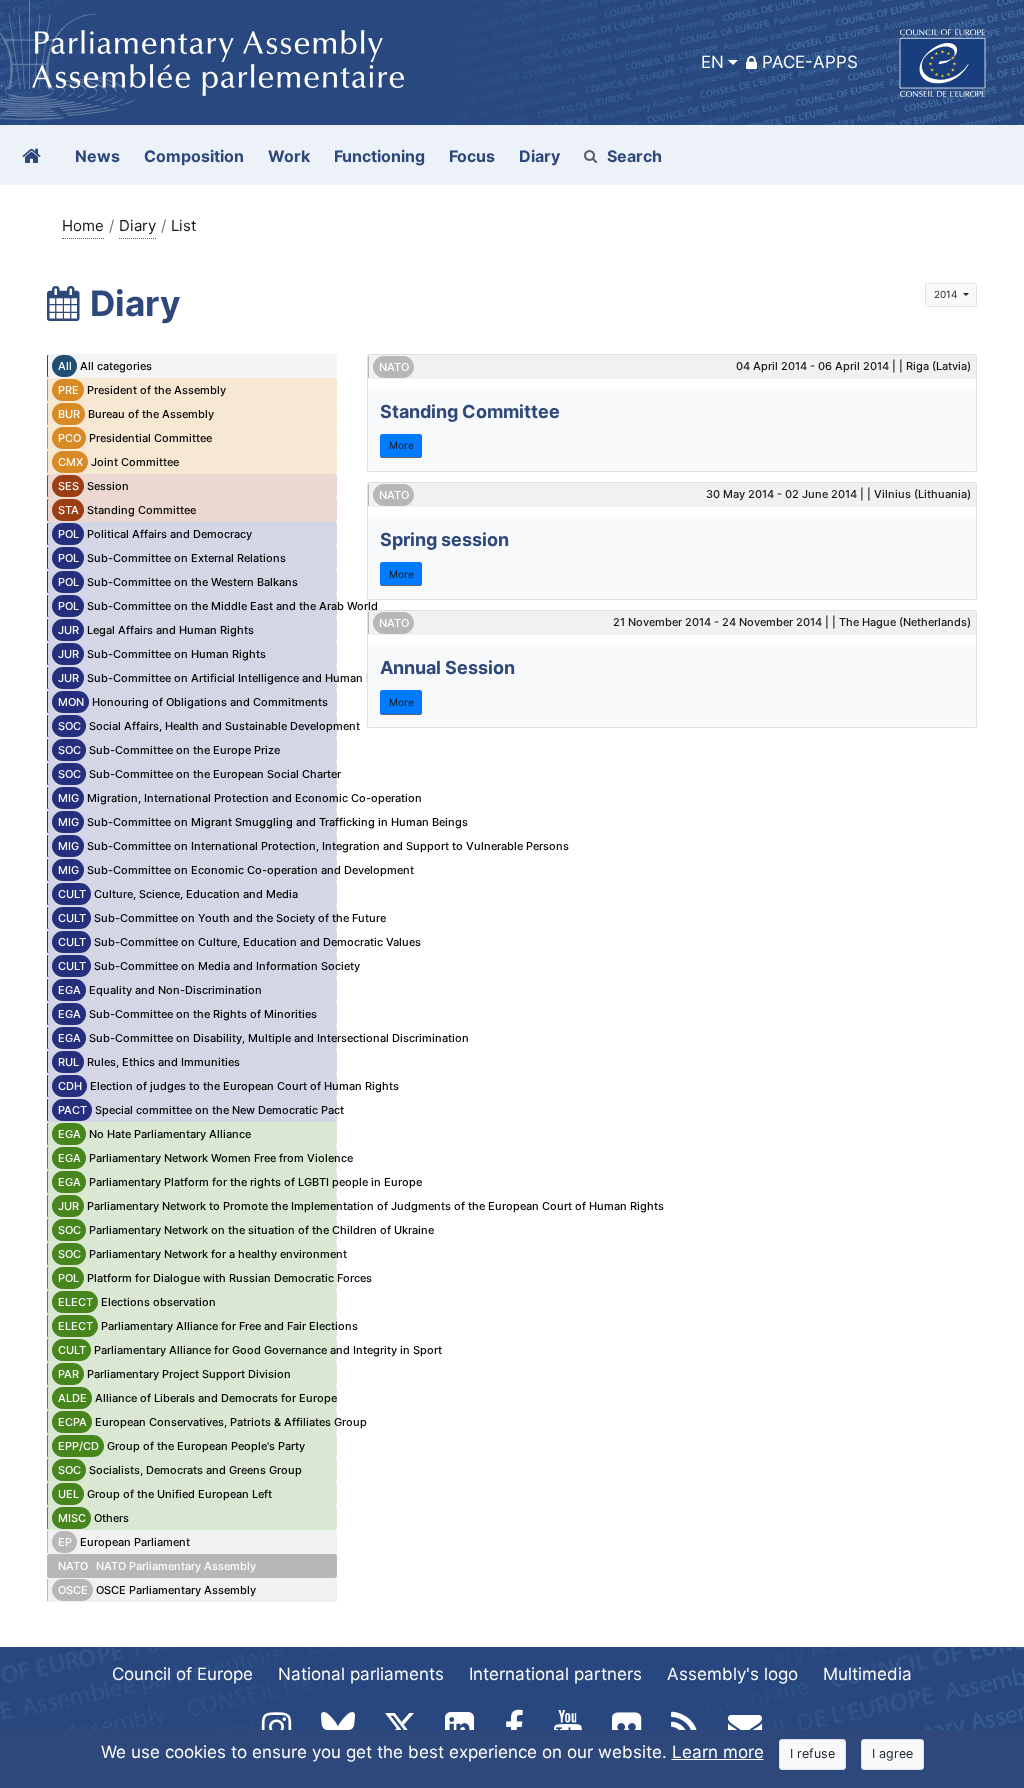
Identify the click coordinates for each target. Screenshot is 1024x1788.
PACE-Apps (810, 62)
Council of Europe (182, 1674)
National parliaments (361, 1674)
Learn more (718, 1752)
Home (83, 225)
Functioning (379, 156)
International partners (555, 1674)
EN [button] (712, 62)
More (401, 445)
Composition (194, 156)
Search (634, 156)
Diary (137, 225)
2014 (947, 294)
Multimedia (867, 1674)
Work (289, 156)
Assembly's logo (732, 1674)
